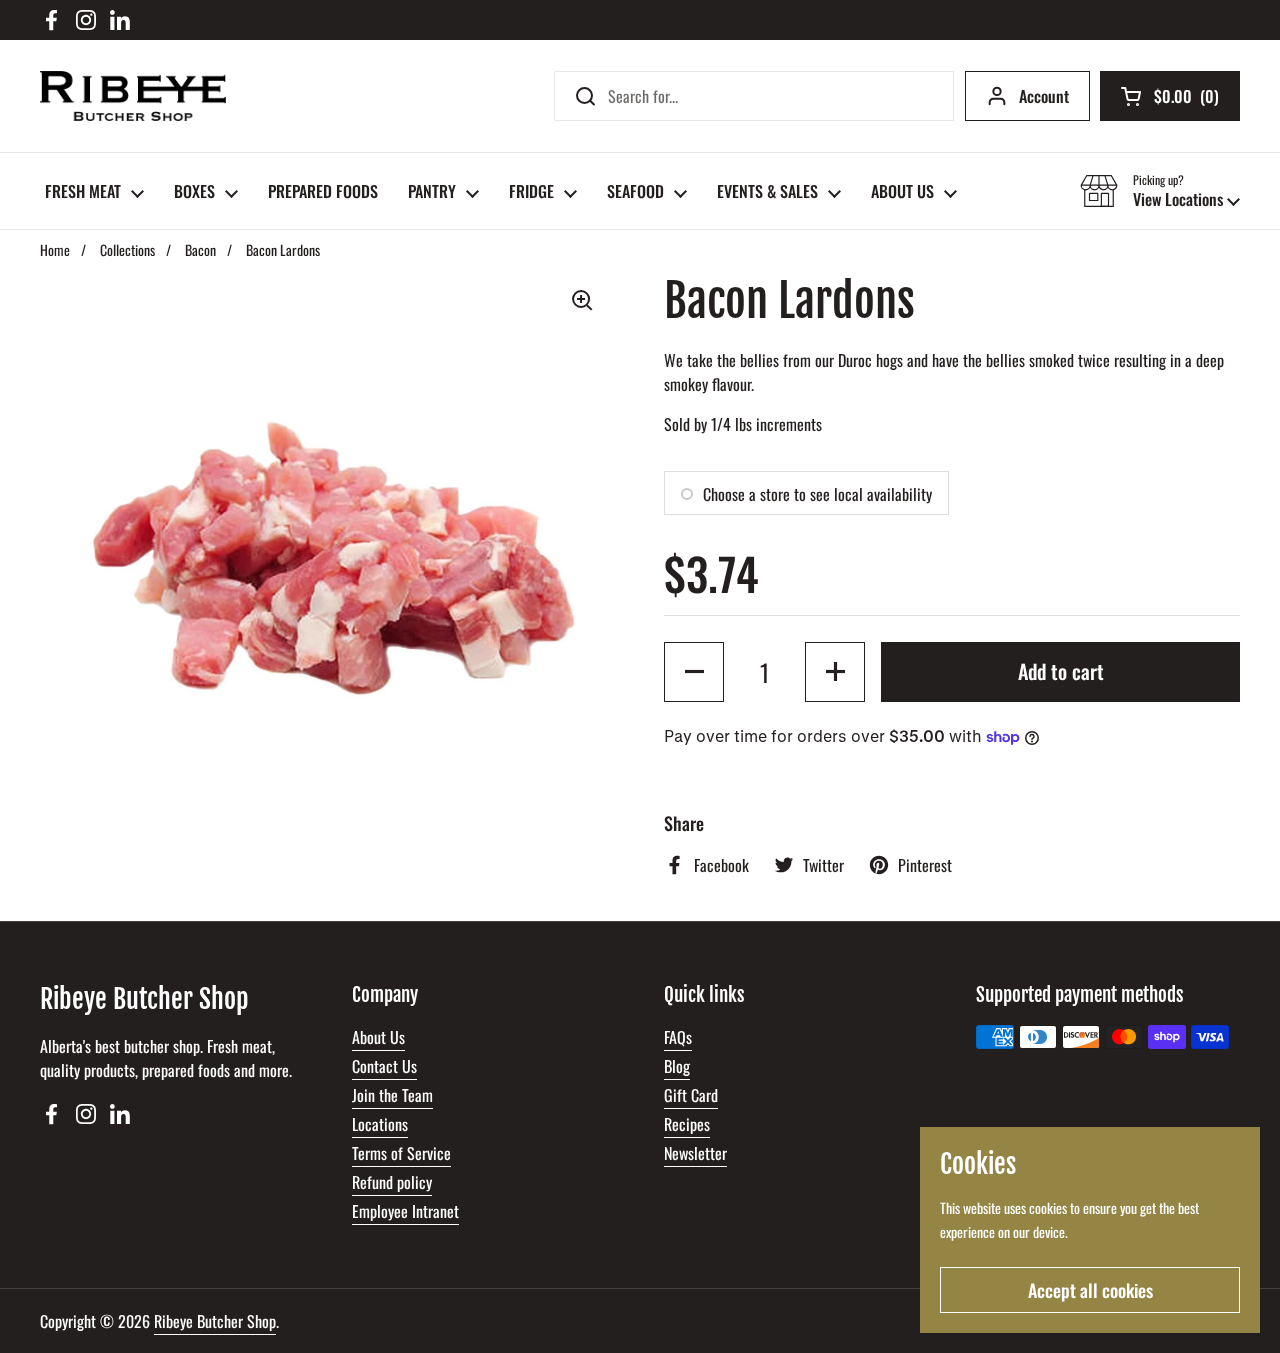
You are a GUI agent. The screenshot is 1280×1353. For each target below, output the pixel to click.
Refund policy (392, 1182)
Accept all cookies (1090, 1290)
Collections (127, 249)
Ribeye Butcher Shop (215, 1321)
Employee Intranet (405, 1211)
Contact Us (384, 1066)
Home (55, 249)
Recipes (687, 1124)
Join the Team (392, 1095)
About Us (378, 1037)
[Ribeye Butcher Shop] (133, 96)
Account (1044, 96)
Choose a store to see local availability (817, 494)
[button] (1160, 191)
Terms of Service (401, 1153)
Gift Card (691, 1095)
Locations (380, 1124)
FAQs (678, 1037)
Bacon (200, 249)
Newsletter (695, 1153)
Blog (677, 1066)
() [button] (1186, 100)
